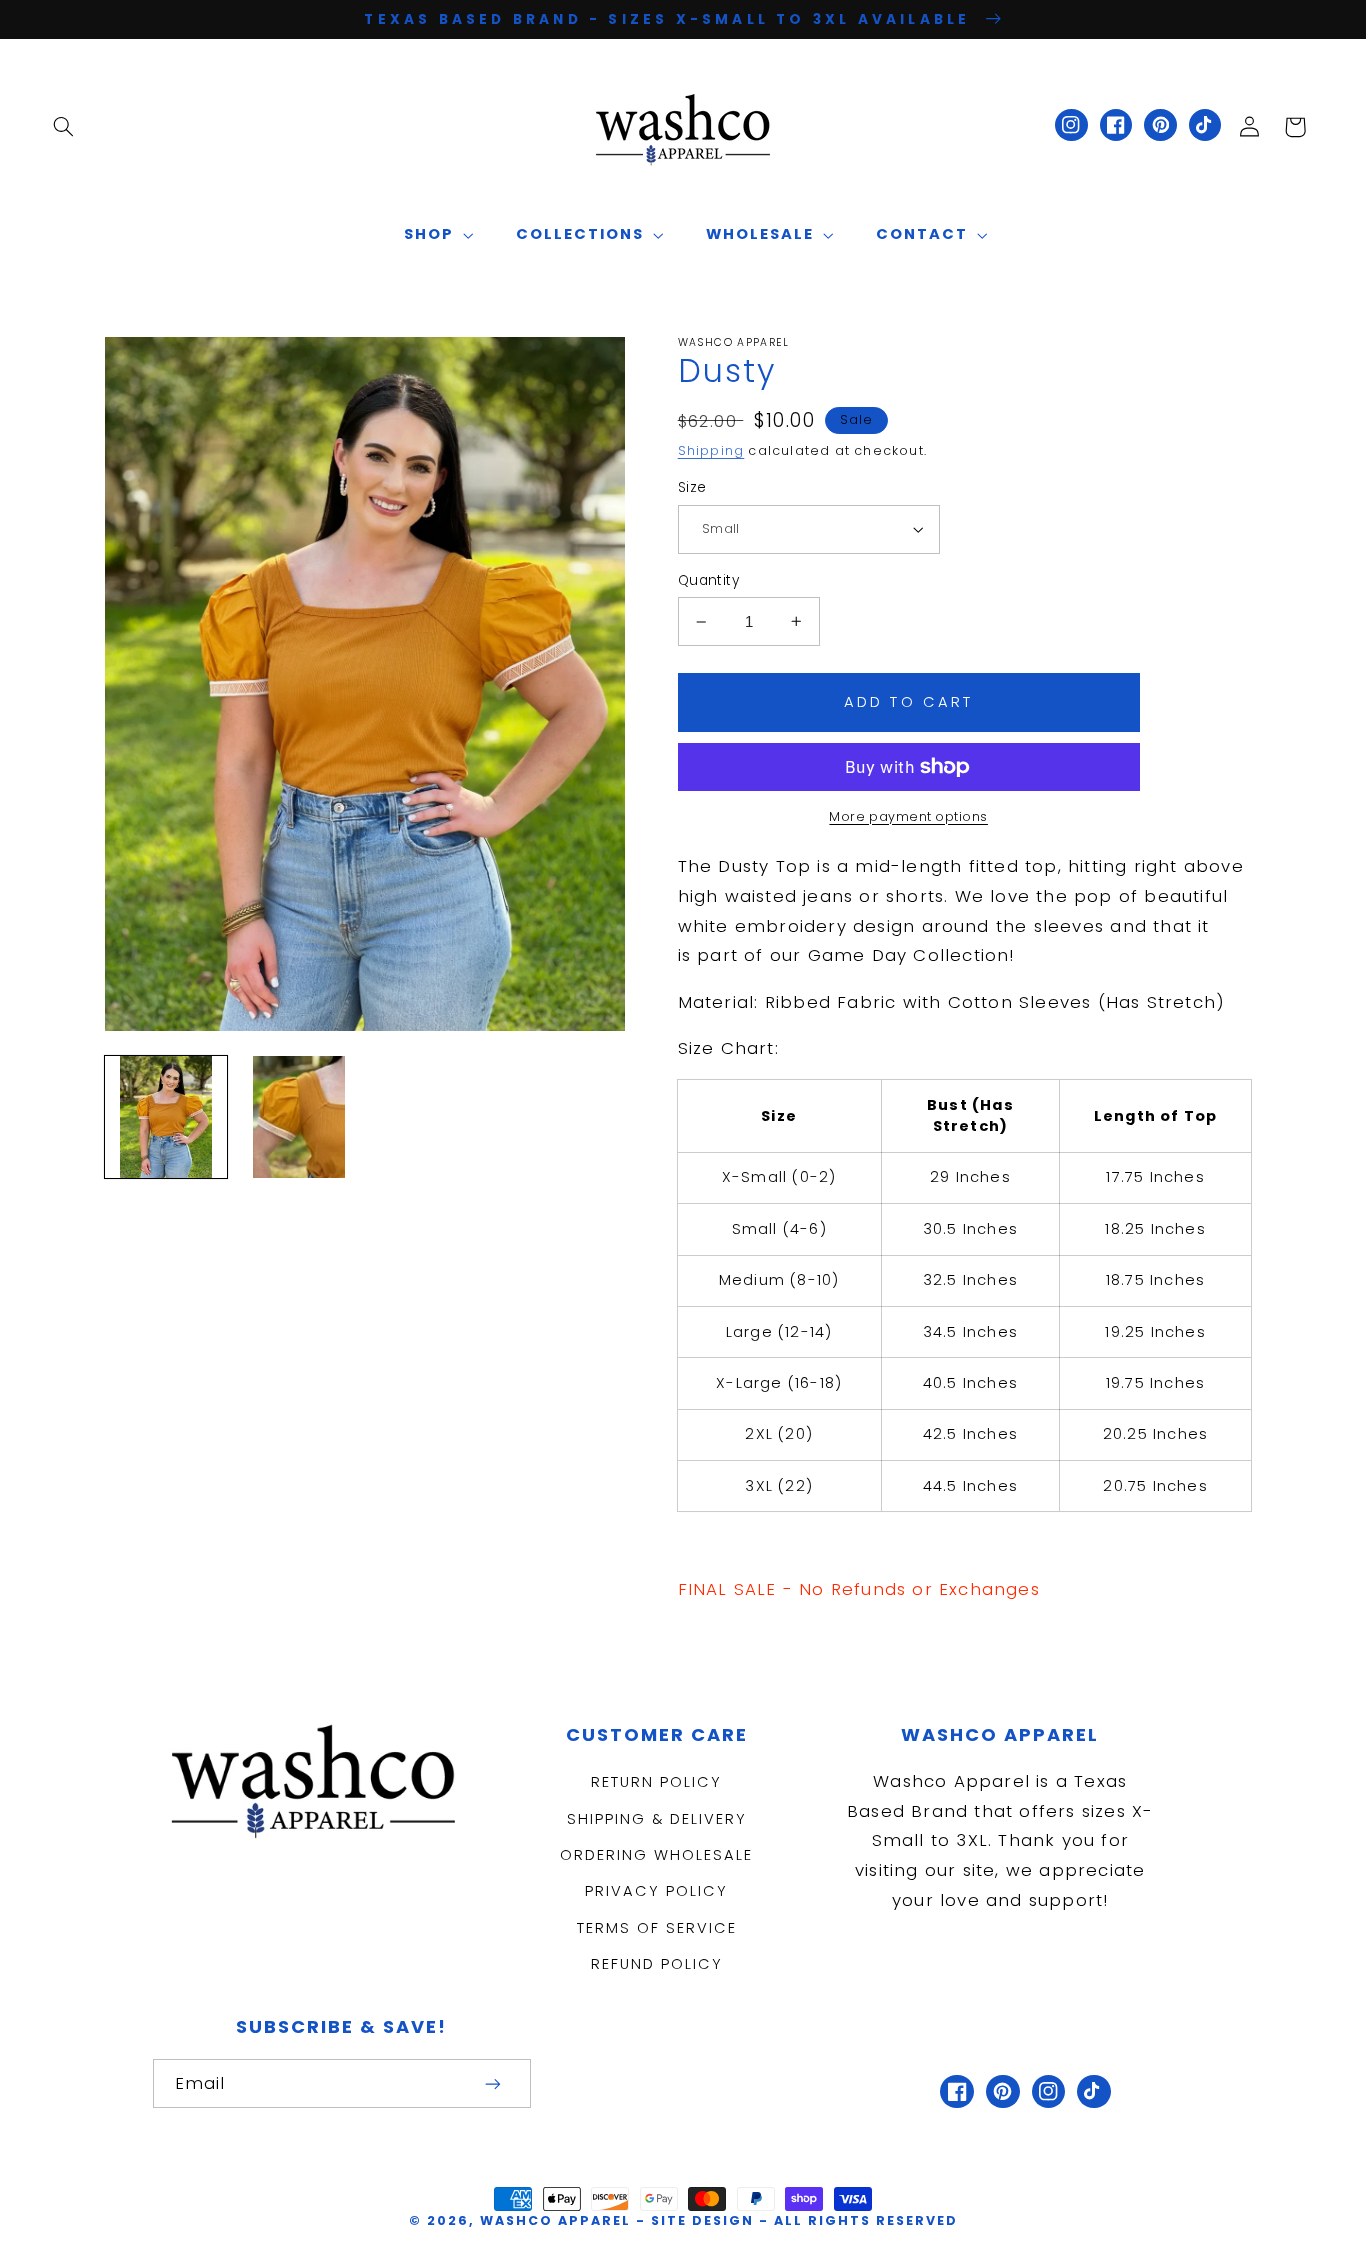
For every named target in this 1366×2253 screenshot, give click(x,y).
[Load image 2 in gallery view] (299, 1117)
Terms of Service (657, 1928)
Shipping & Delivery (657, 1819)
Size (692, 487)
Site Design (702, 2220)
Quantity (708, 580)
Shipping (711, 450)
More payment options (908, 816)
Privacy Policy (656, 1891)
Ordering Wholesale (656, 1855)
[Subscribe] (493, 2083)
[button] (63, 127)
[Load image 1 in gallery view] (166, 1117)
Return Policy (656, 1782)
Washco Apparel (558, 2220)
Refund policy (657, 1964)
